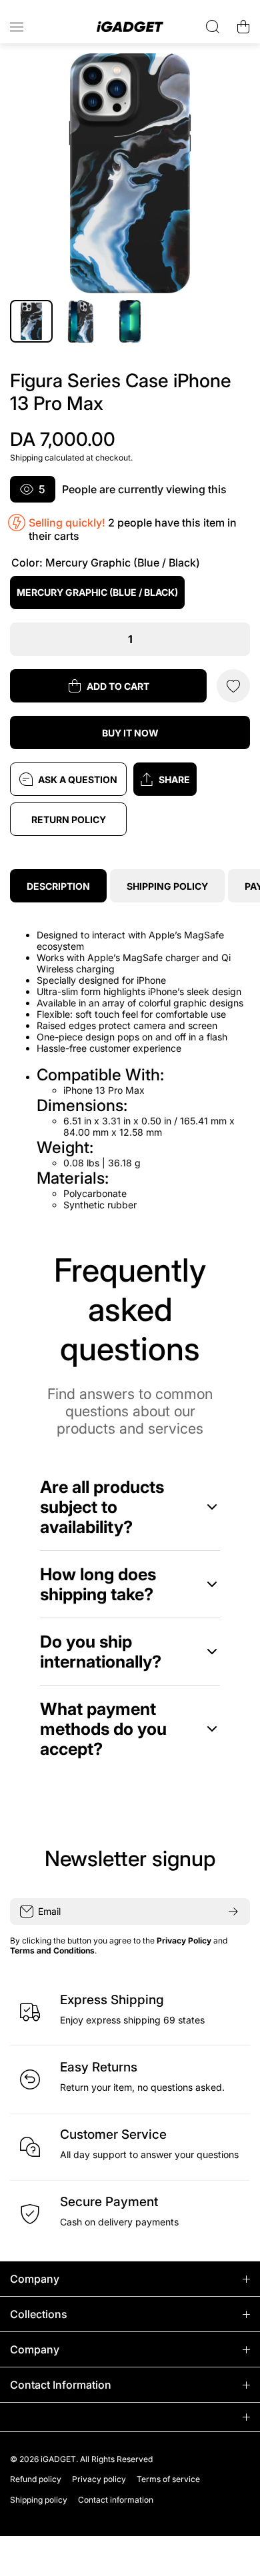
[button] (192, 779)
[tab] (167, 886)
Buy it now (130, 733)
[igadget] (130, 27)
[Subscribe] (233, 1912)
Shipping (26, 458)
